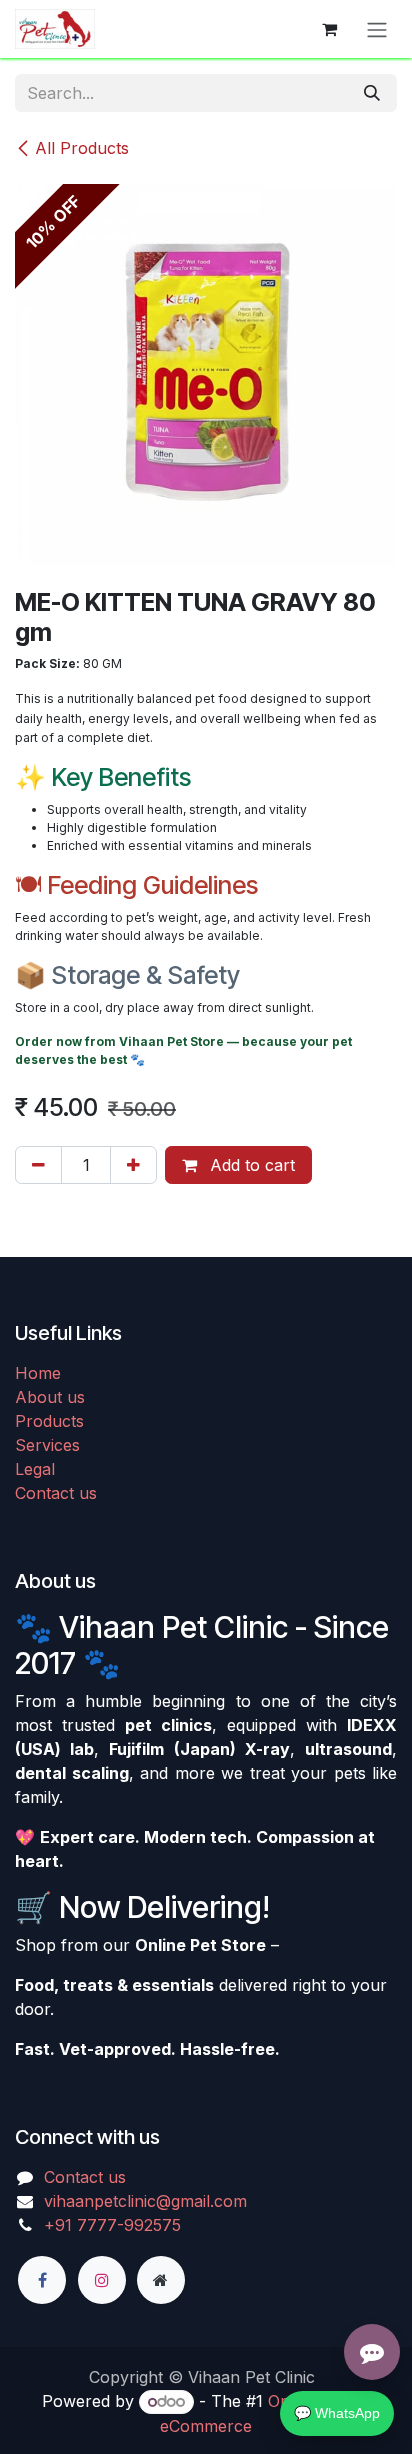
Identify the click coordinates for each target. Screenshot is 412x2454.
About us (50, 1397)
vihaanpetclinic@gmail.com (145, 2201)
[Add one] (133, 1165)
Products (49, 1421)
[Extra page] (161, 2280)
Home (38, 1373)
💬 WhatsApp (337, 2413)
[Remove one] (38, 1165)
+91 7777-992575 (112, 2225)
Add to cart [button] (250, 1165)
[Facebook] (42, 2280)
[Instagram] (102, 2280)
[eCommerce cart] (329, 29)
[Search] (372, 93)
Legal (35, 1469)
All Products (82, 148)
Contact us (56, 1493)
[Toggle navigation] (377, 29)
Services (47, 1445)
